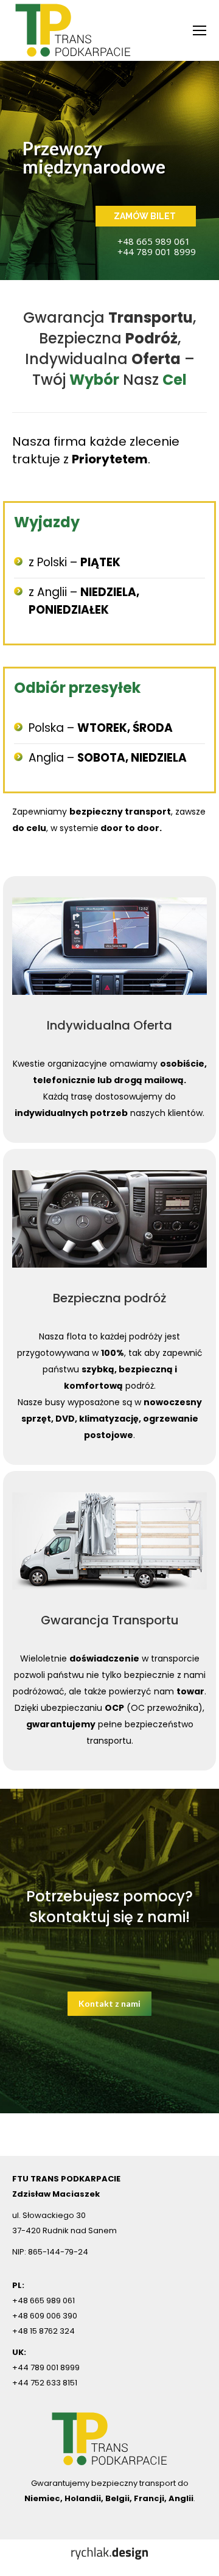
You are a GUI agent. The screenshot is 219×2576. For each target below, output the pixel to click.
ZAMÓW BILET (146, 216)
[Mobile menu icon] (200, 30)
